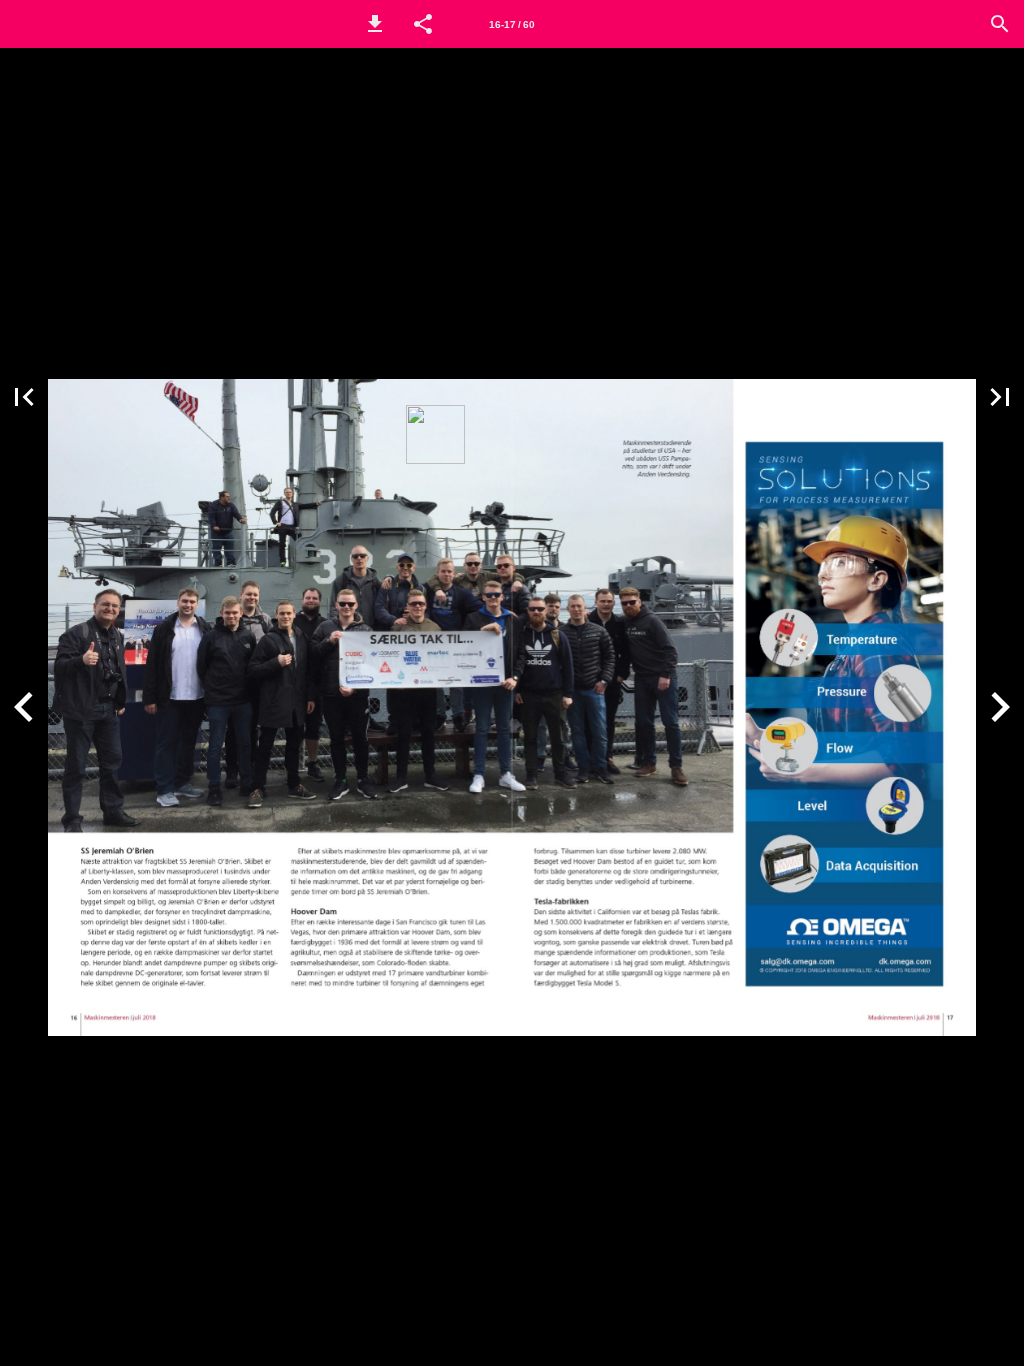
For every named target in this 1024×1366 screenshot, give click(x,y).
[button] (375, 24)
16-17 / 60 (512, 24)
